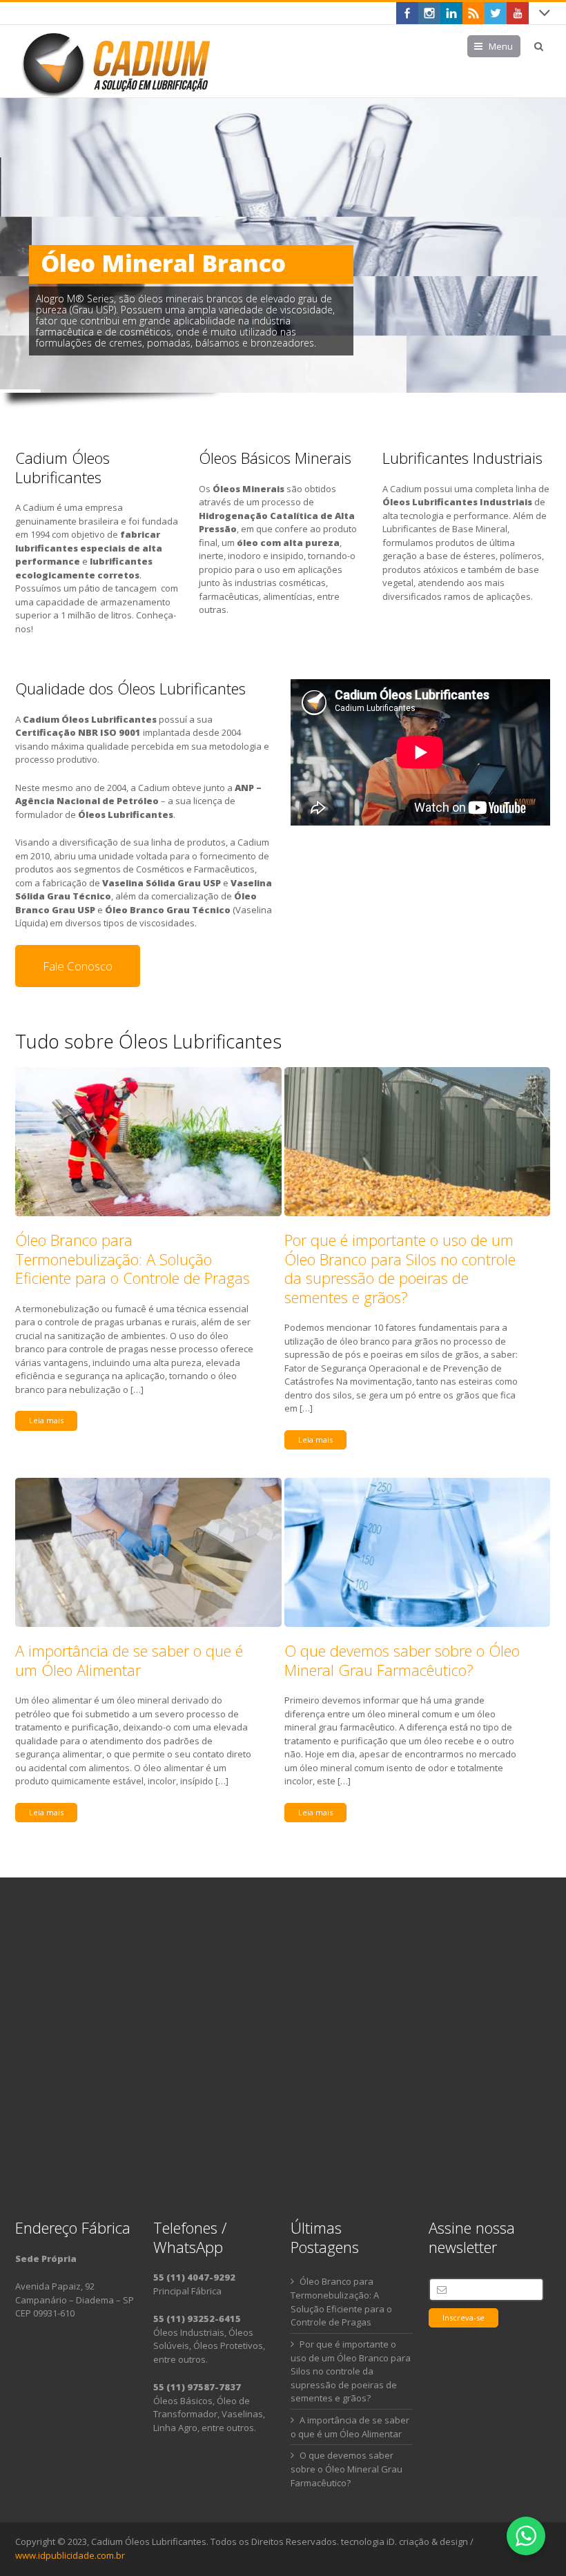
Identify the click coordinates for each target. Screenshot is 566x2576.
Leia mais (46, 1420)
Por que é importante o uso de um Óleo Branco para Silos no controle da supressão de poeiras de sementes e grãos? (400, 1268)
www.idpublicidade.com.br (70, 2555)
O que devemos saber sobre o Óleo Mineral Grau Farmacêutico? (402, 1660)
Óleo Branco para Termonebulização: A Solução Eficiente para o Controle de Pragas (133, 1259)
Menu (501, 46)
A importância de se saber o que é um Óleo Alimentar (129, 1660)
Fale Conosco (78, 966)
